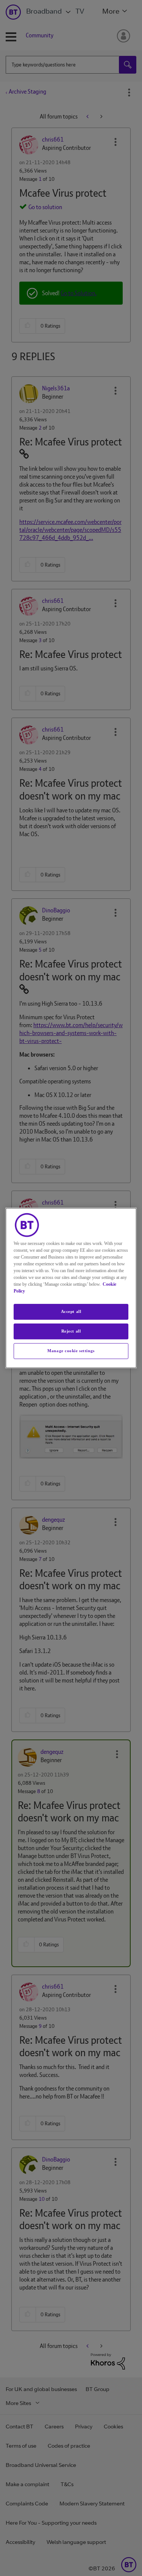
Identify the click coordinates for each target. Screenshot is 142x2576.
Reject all (71, 1331)
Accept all (71, 1311)
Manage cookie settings (71, 1351)
